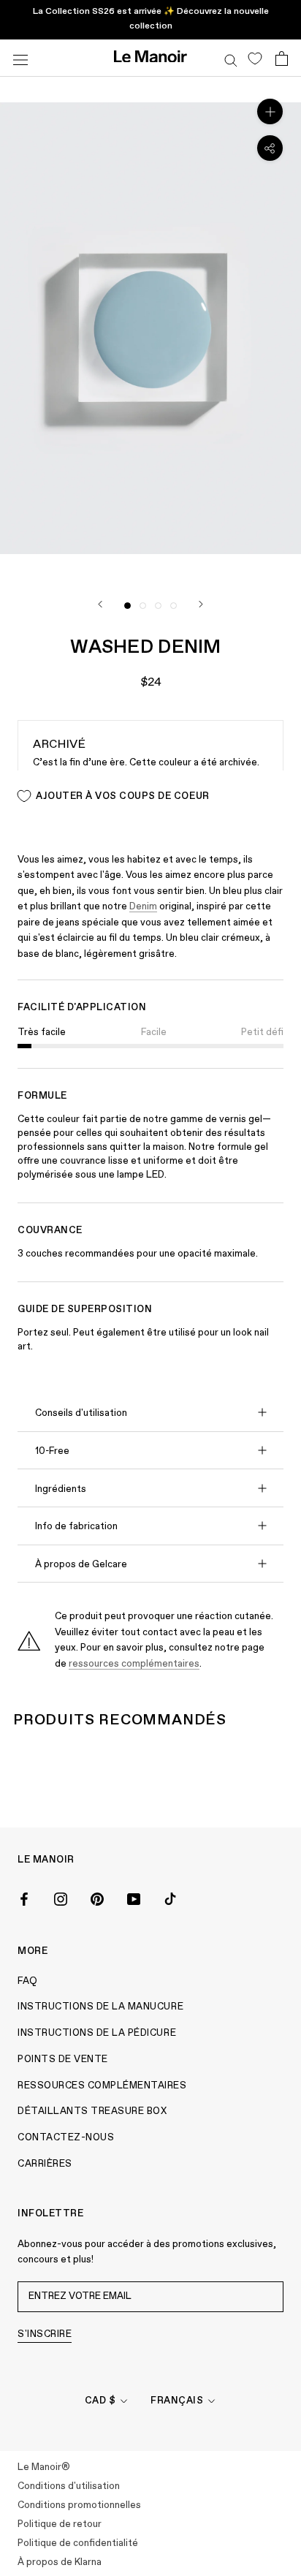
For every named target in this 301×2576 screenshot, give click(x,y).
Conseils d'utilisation (81, 1413)
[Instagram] (61, 1898)
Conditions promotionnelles (79, 2505)
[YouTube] (134, 1898)
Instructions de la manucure (100, 2007)
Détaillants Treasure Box (92, 2111)
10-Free (52, 1451)
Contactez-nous (66, 2138)
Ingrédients (61, 1489)
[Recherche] (231, 58)
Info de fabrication (76, 1527)
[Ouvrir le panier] (282, 58)
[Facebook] (24, 1898)
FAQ (28, 1981)
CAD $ (100, 2401)
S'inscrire (45, 2334)
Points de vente (63, 2060)
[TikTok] (170, 1898)
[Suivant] (201, 604)
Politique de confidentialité (78, 2543)
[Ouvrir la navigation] (20, 58)
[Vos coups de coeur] (255, 58)
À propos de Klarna (60, 2562)
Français (177, 2401)
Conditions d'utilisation (69, 2486)
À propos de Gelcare (81, 1565)
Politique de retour (60, 2524)
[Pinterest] (97, 1898)
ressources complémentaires (134, 1664)
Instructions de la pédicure (97, 2033)
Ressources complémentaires (102, 2086)
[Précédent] (100, 604)
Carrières (45, 2164)
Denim (143, 907)
